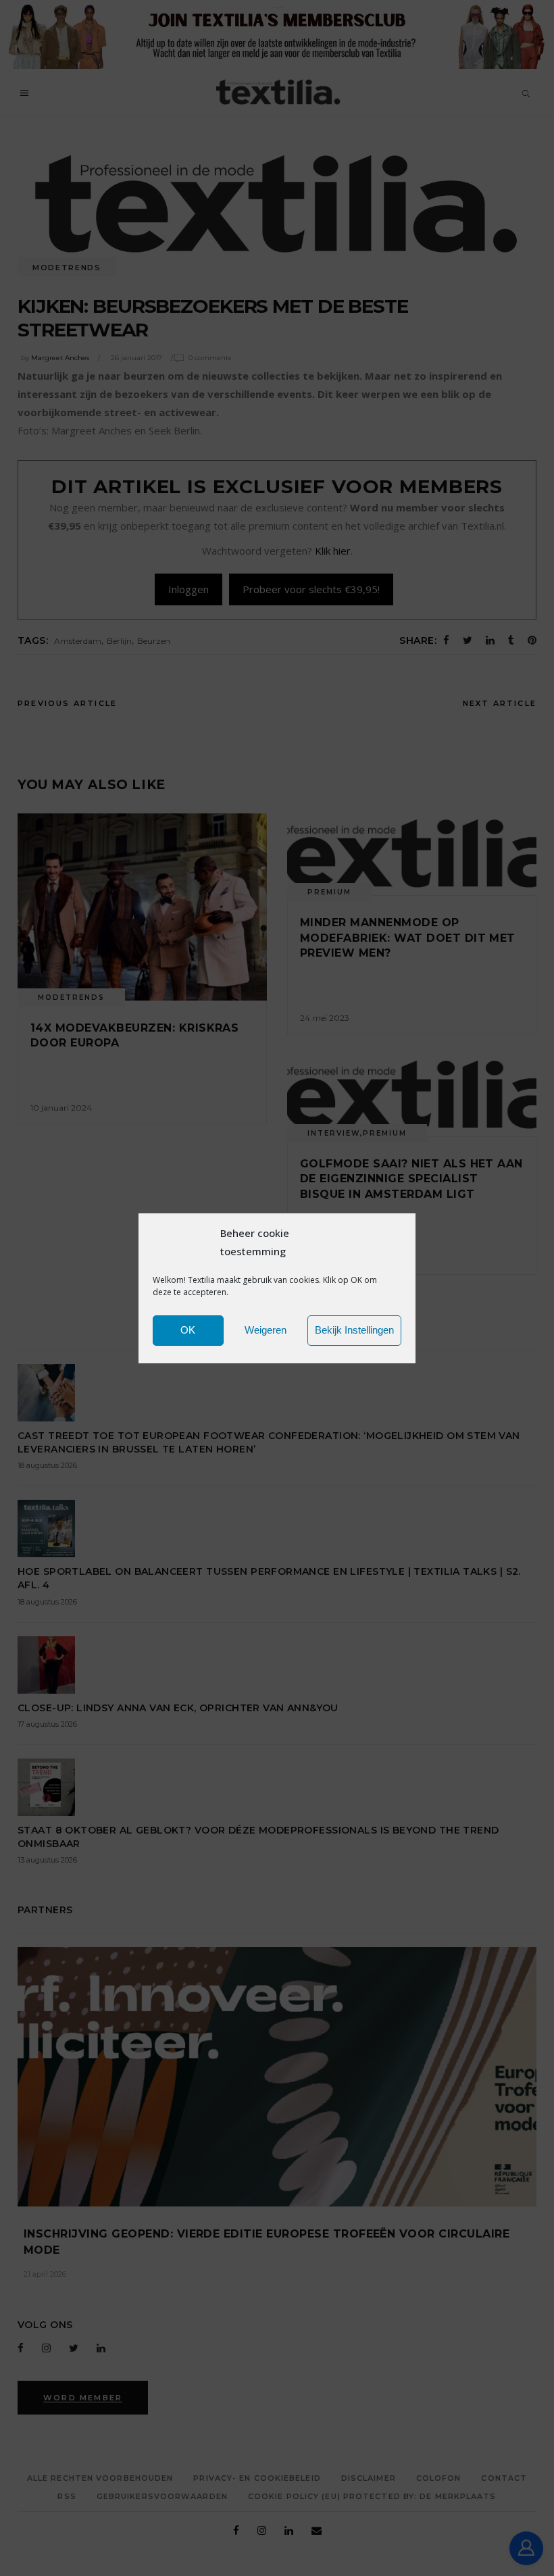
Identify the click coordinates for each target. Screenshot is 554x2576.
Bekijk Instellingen (354, 1330)
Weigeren (266, 1330)
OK (188, 1330)
